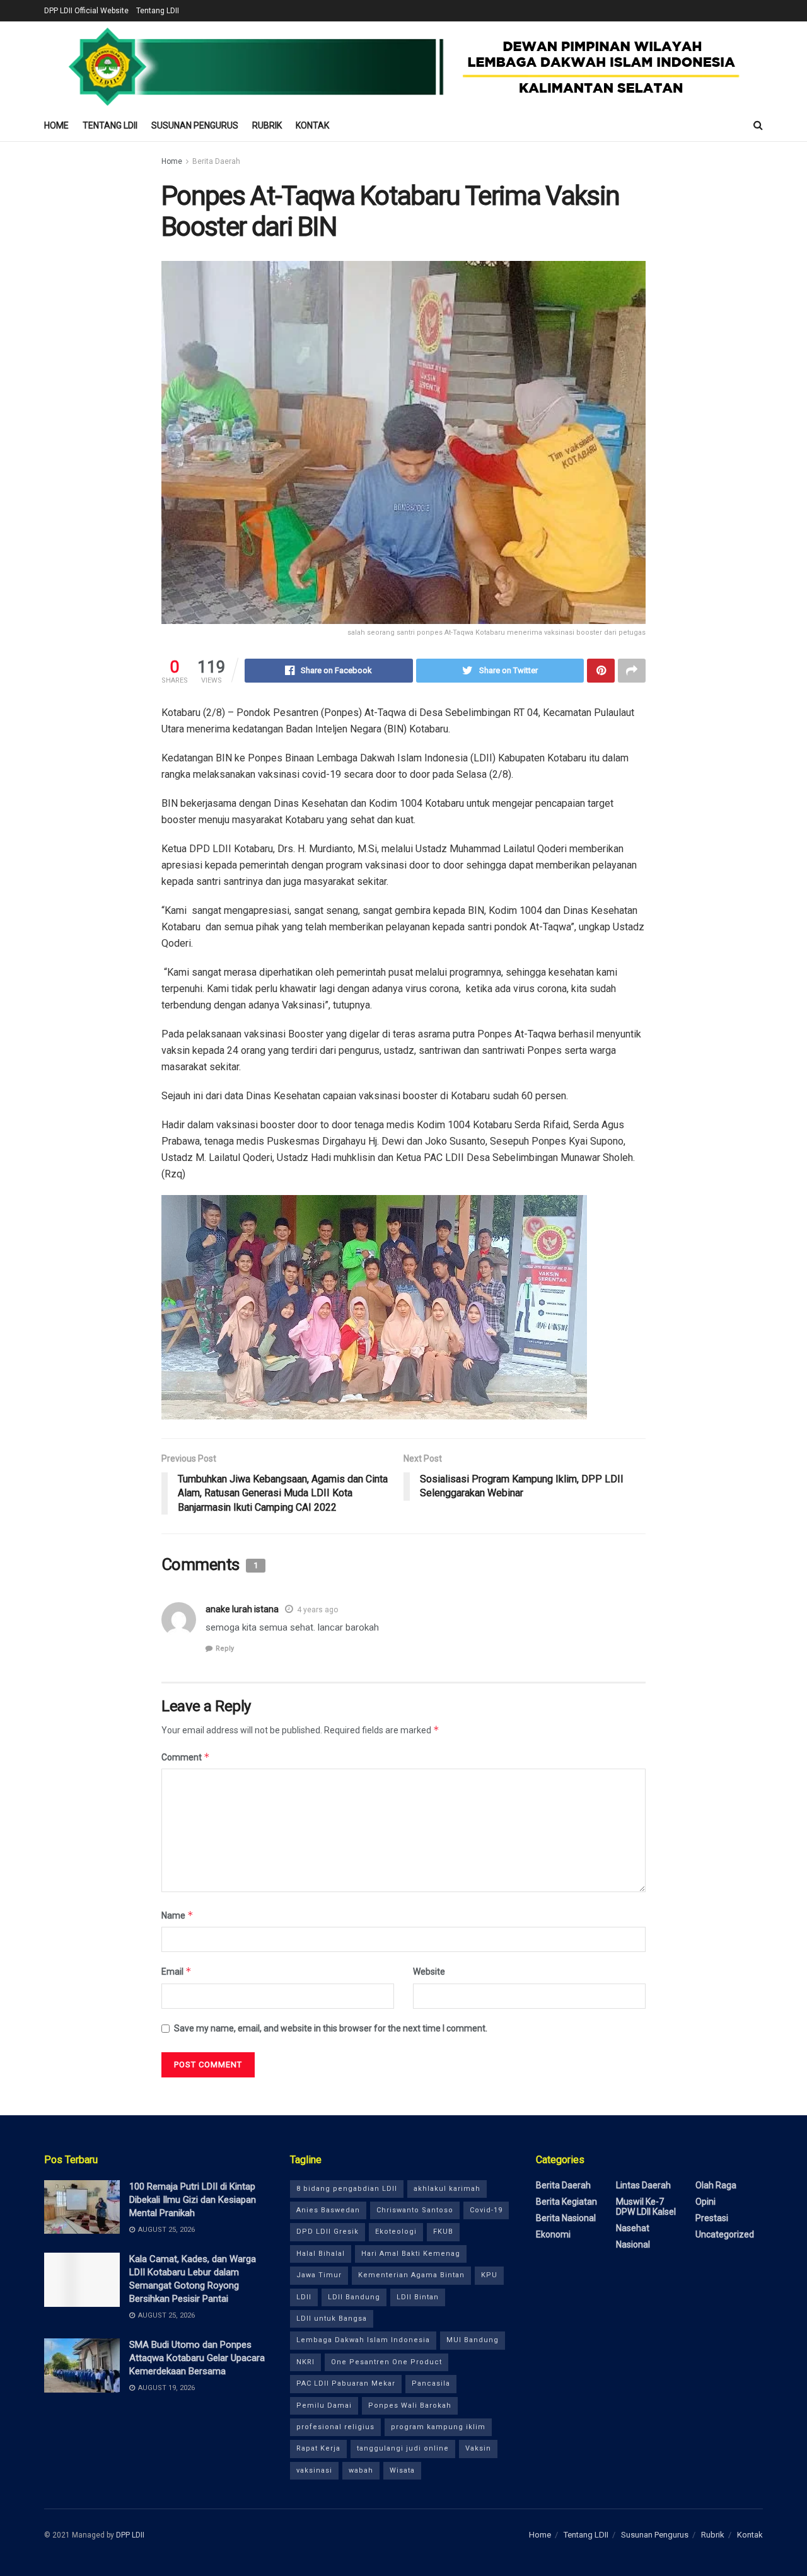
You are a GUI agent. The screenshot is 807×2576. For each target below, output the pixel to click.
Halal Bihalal (321, 2254)
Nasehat (633, 2228)
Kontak (312, 125)
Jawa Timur (319, 2275)
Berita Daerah (216, 161)
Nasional (633, 2244)
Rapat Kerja (318, 2448)
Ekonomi (553, 2234)
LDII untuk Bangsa (332, 2319)
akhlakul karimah (447, 2189)
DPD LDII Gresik (328, 2232)
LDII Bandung (354, 2297)
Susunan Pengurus (195, 125)
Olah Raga (716, 2185)
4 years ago (317, 1610)
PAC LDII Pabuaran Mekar (346, 2383)
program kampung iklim (438, 2427)
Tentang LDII (158, 11)
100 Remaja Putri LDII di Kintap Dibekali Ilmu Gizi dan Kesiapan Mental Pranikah (193, 2200)
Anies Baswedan (328, 2210)
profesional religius (335, 2427)
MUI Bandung (473, 2340)
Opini (705, 2202)
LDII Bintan (418, 2297)
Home (56, 125)
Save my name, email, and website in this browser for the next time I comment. (331, 2028)
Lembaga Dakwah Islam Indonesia (363, 2340)
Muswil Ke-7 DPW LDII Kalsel (646, 2207)
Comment (186, 1757)
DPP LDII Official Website (86, 11)
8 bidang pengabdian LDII (347, 2189)
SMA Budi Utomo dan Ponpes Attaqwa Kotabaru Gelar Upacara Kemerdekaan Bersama (197, 2358)
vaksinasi (314, 2470)
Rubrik (267, 125)
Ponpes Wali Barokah (410, 2406)
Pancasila (431, 2383)
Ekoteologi (396, 2232)
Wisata (402, 2470)
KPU (489, 2275)
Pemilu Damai (324, 2406)
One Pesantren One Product (386, 2362)
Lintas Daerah (643, 2185)
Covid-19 (486, 2210)
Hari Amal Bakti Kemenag (411, 2254)
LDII (304, 2297)
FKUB (443, 2232)
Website (429, 1972)
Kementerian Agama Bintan (411, 2275)
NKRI (305, 2362)
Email (177, 1971)
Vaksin (478, 2448)
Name (177, 1915)
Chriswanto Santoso (415, 2210)
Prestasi (712, 2218)
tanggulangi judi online (403, 2448)
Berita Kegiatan (566, 2202)
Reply (225, 1649)
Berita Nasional (566, 2218)
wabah (361, 2470)
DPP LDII (130, 2535)
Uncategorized (725, 2234)
